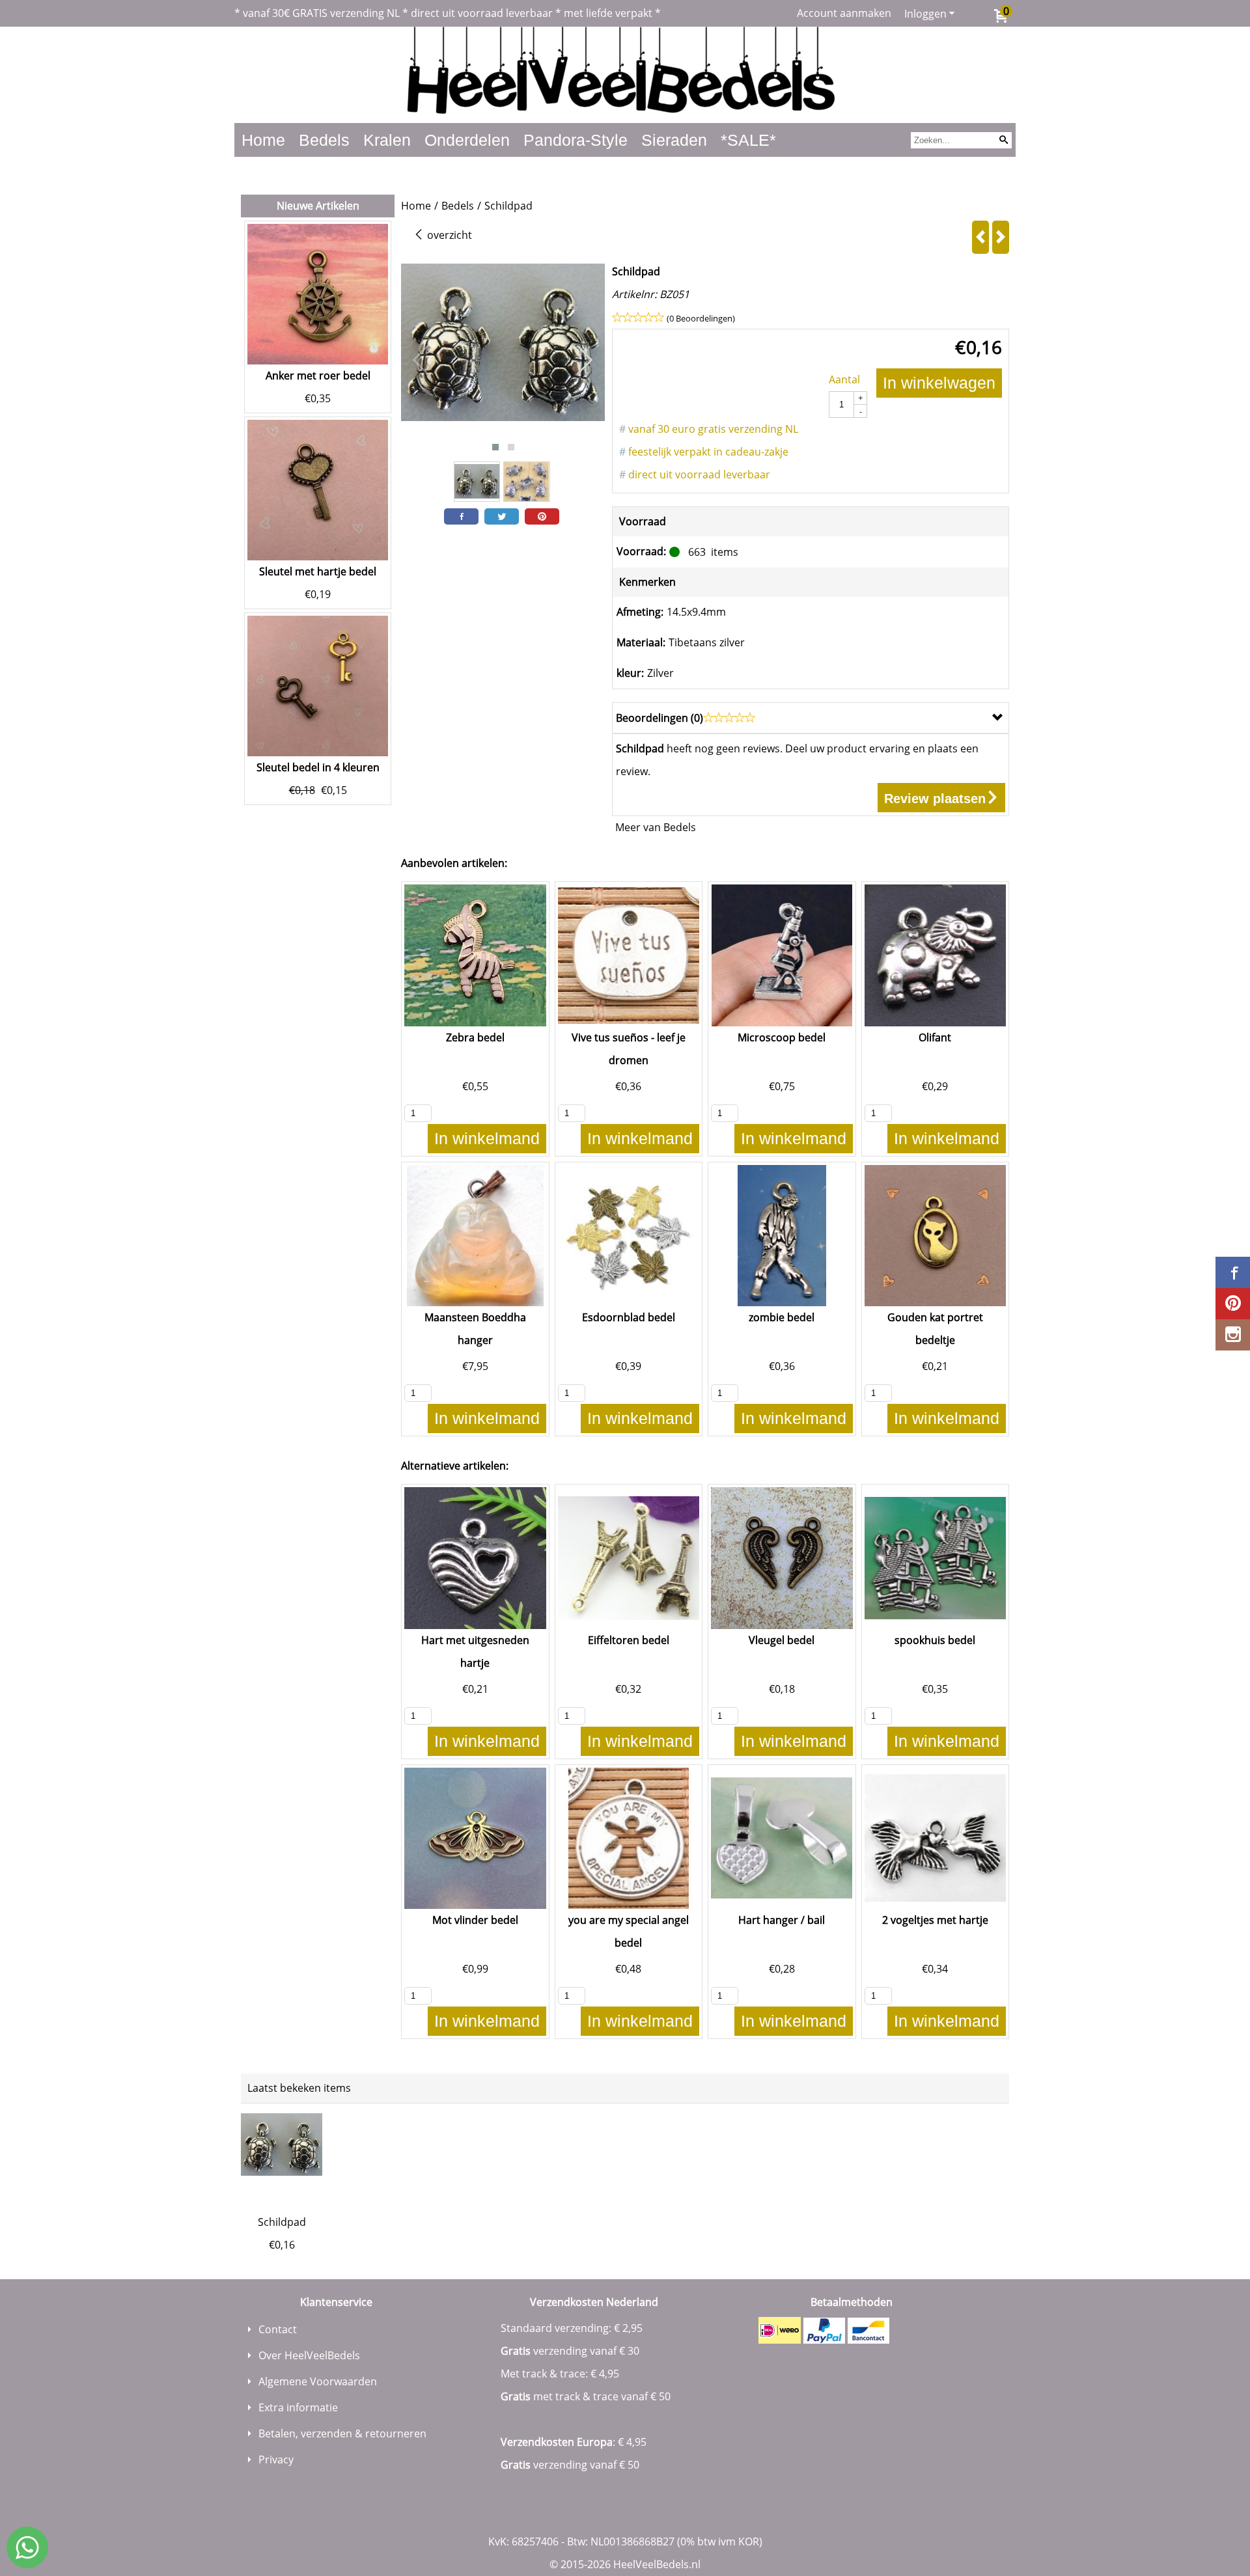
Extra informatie (298, 2407)
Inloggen (925, 14)
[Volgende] (1001, 237)
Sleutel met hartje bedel (318, 571)
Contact (278, 2329)
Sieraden (674, 140)
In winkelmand (487, 1138)
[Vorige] (980, 237)
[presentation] (421, 361)
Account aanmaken (844, 13)
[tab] (811, 718)
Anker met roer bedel (318, 376)
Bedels (324, 140)
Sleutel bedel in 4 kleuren (318, 767)
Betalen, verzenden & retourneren (342, 2433)
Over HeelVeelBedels (309, 2355)
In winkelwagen (939, 383)
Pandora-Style (576, 140)
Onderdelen (467, 140)
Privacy (276, 2460)
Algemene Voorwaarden (318, 2381)
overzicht (448, 235)
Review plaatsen (935, 799)
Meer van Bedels (656, 827)
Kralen (387, 140)
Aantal (844, 379)
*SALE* (748, 140)
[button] (495, 447)
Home (263, 140)
